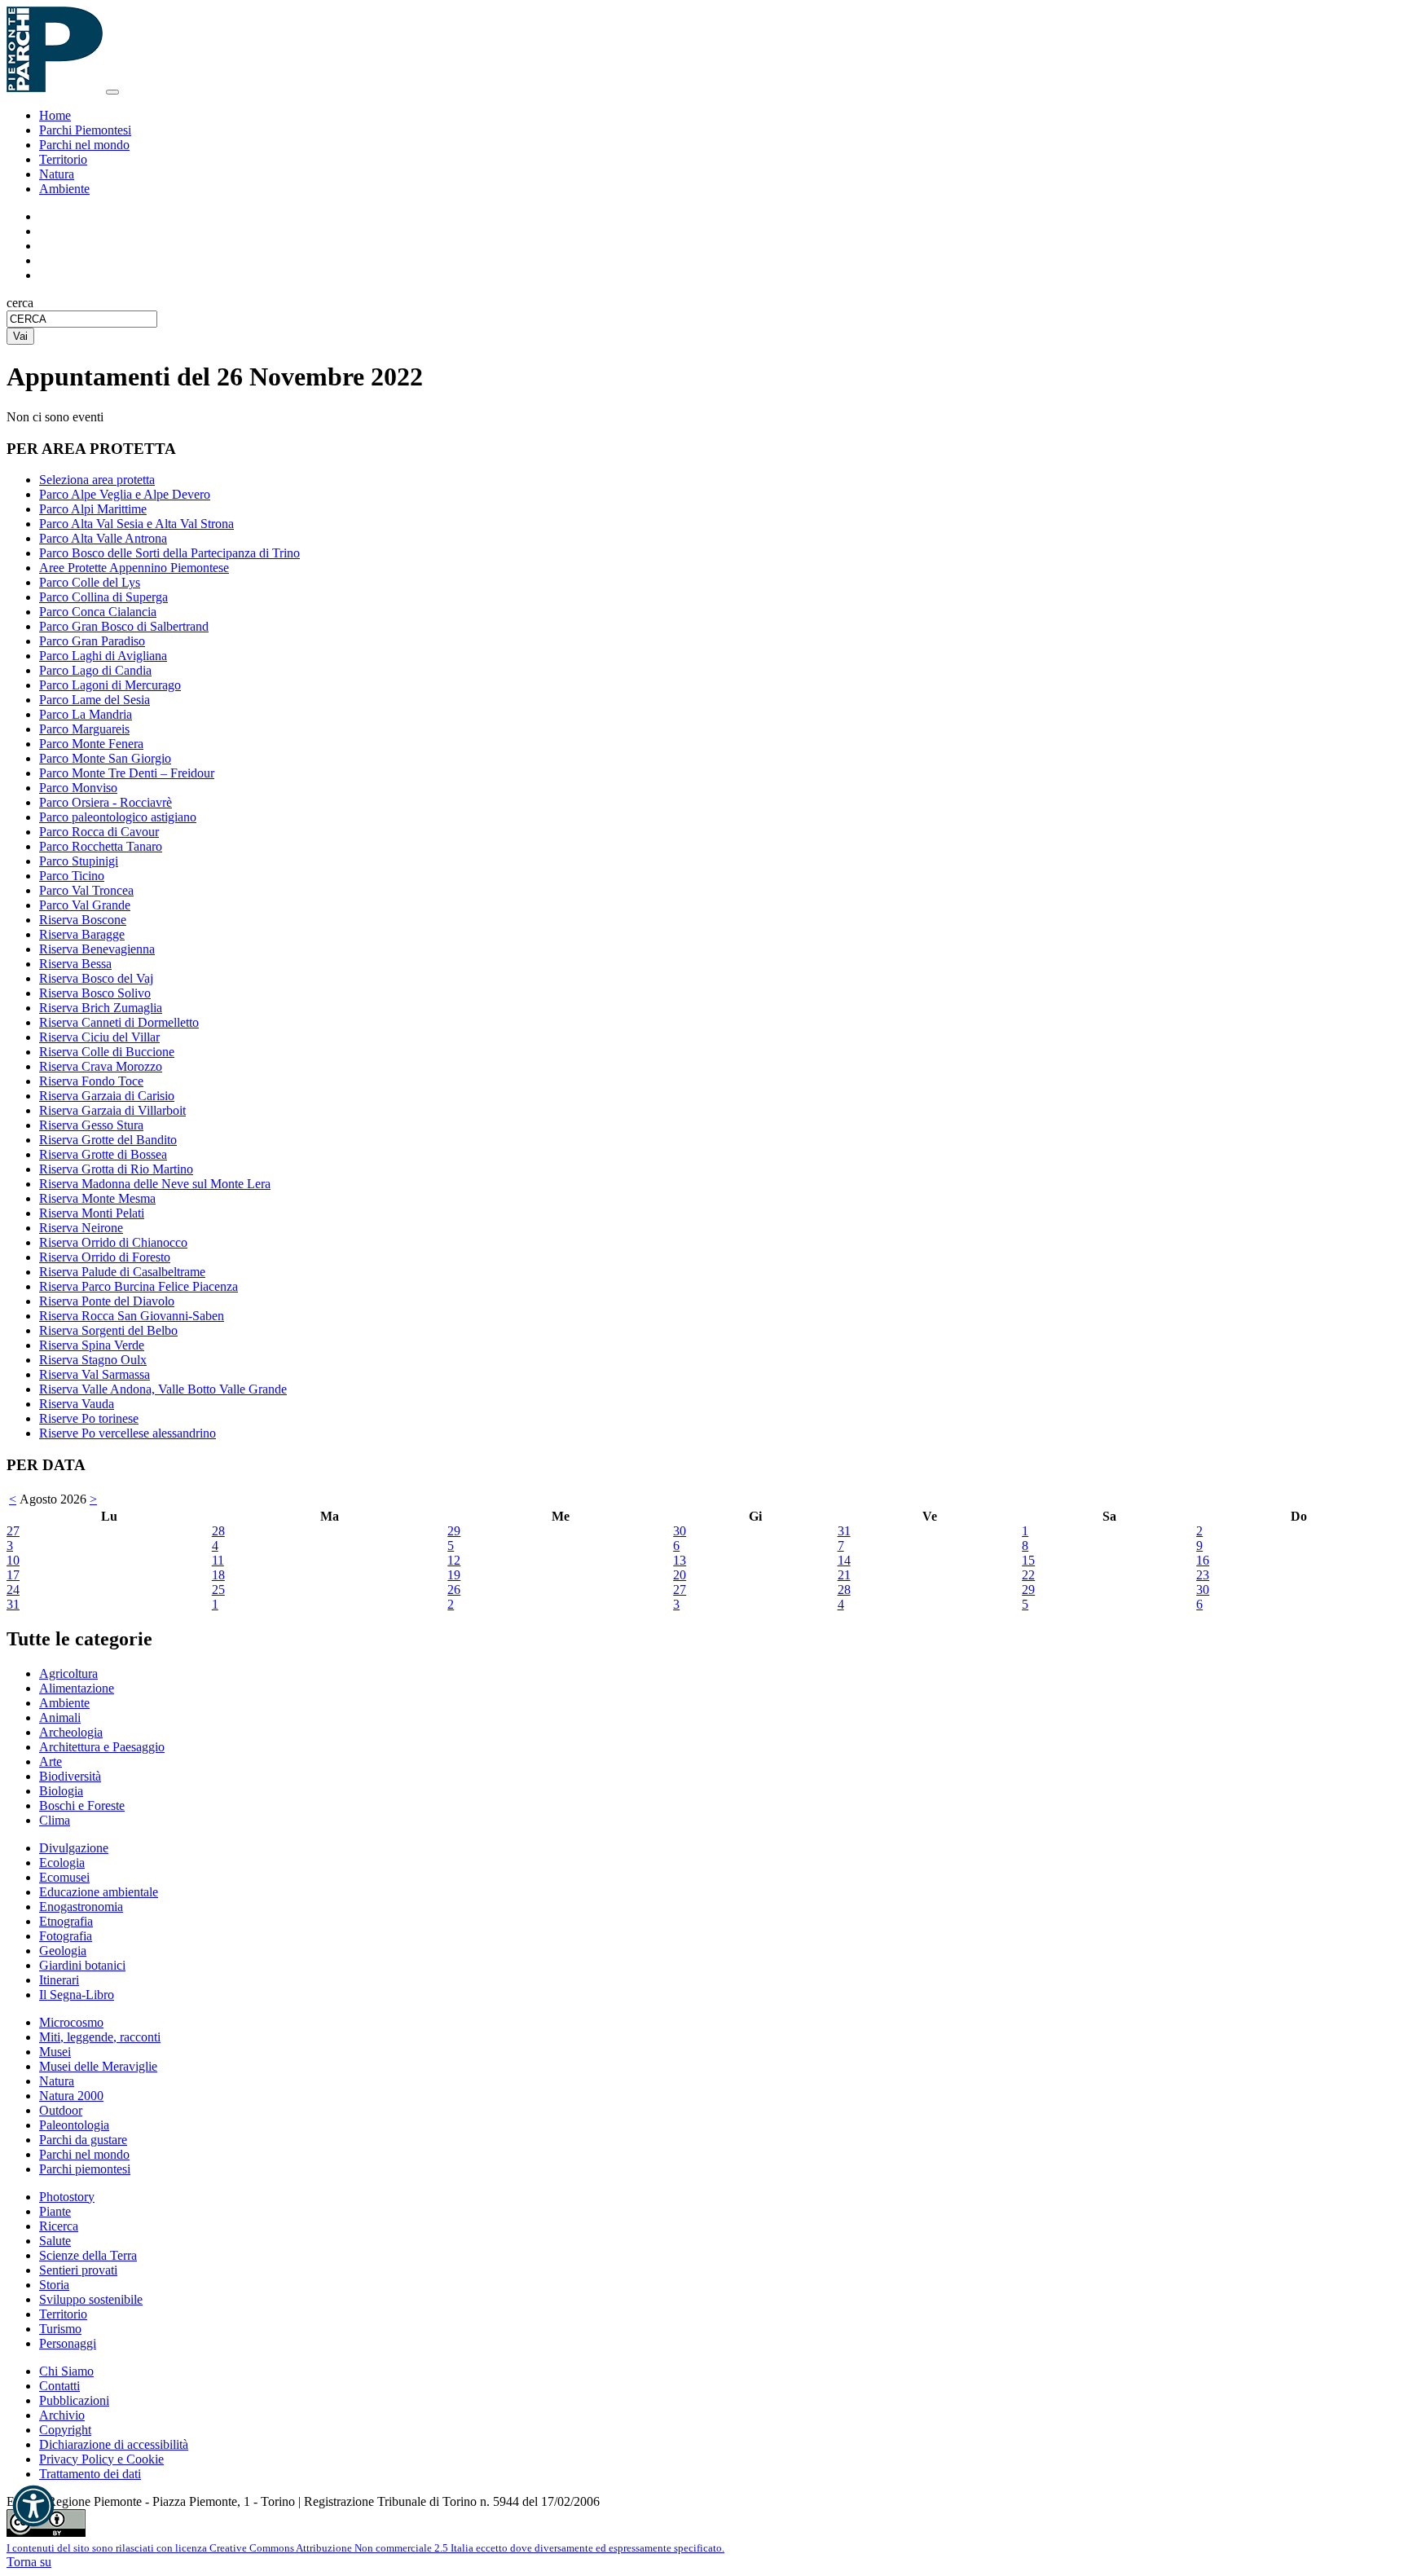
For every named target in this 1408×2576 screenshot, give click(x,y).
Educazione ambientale (99, 1892)
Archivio (62, 2415)
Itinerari (59, 1980)
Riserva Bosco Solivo (95, 993)
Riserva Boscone (83, 920)
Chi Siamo (66, 2371)
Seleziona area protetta (97, 480)
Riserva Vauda (77, 1404)
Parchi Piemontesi (85, 130)
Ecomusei (64, 1877)
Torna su (29, 2562)
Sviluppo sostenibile (91, 2299)
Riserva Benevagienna (97, 949)
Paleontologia (74, 2125)
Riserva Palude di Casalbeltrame (122, 1272)
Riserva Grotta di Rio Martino (116, 1169)
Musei (55, 2052)
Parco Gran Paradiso (92, 641)
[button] (33, 2506)
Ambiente (64, 189)
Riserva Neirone (81, 1228)
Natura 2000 (71, 2096)
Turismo (60, 2329)
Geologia (63, 1951)
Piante (55, 2211)
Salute (55, 2241)
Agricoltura (68, 1673)
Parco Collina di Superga (103, 597)
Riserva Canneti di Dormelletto (119, 1022)
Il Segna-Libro (77, 1995)
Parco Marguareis (84, 729)
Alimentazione (77, 1688)
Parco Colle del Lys (90, 582)
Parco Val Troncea (86, 890)
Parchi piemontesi (85, 2169)
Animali (60, 1717)
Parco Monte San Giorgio (105, 758)
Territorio (63, 159)
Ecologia (62, 1863)
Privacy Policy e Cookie (101, 2459)
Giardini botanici (82, 1965)
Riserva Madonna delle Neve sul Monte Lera (155, 1184)
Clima (55, 1820)
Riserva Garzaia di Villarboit (112, 1110)
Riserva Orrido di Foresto (105, 1257)
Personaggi (68, 2343)
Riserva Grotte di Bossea (103, 1154)
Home (55, 115)
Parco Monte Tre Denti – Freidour (127, 773)
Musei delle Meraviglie (98, 2066)
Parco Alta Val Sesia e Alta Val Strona (136, 524)
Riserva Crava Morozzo (101, 1066)
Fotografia (66, 1936)
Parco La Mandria (86, 714)
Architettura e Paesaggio (102, 1747)
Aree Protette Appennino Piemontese (134, 568)
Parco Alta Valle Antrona (103, 538)
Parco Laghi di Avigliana (103, 656)
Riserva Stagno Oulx (93, 1360)
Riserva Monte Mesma (97, 1198)
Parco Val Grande (85, 905)
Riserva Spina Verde (92, 1345)
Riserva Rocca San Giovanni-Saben (132, 1316)
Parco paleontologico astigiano (118, 817)
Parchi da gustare (83, 2140)
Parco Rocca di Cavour (99, 832)
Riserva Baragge (82, 934)
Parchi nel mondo (84, 145)
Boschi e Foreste (82, 1805)
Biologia (61, 1791)
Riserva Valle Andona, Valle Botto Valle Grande (163, 1389)
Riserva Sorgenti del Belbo (108, 1330)
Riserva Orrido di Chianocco (113, 1242)
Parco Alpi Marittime (93, 509)
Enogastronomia (81, 1907)
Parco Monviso (78, 788)
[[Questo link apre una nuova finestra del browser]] (46, 2532)
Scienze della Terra (88, 2255)
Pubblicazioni (74, 2400)
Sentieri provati (78, 2270)
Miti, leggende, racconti (100, 2037)
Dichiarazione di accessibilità (114, 2444)
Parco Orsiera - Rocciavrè (106, 802)
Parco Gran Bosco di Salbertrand (124, 626)
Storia (54, 2285)
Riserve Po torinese (89, 1418)
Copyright (65, 2430)
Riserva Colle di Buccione (107, 1052)
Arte (51, 1761)
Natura (57, 174)
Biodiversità (70, 1776)
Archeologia (71, 1732)
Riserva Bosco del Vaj (96, 978)
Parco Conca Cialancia (98, 612)
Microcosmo (71, 2022)
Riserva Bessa (75, 964)
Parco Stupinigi (79, 861)
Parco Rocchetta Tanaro (101, 846)
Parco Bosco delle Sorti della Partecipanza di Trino (169, 553)
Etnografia (66, 1921)
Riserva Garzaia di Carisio (107, 1096)
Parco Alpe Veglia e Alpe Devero (125, 494)
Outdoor (61, 2110)
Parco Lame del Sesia (95, 700)
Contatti (59, 2386)
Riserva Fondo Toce (91, 1081)
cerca (20, 303)
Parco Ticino (72, 876)
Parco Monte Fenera (91, 744)
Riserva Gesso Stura (91, 1125)
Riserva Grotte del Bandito (108, 1140)
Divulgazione (74, 1848)
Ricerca (59, 2226)
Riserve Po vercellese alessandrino (128, 1433)
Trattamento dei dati (90, 2474)
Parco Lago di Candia (95, 670)
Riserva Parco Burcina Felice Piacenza (139, 1286)
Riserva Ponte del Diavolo (107, 1301)
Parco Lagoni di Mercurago (110, 685)
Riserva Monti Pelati (92, 1213)
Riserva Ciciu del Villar (99, 1037)
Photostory (67, 2197)
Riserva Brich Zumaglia (101, 1008)
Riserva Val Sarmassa (95, 1374)
